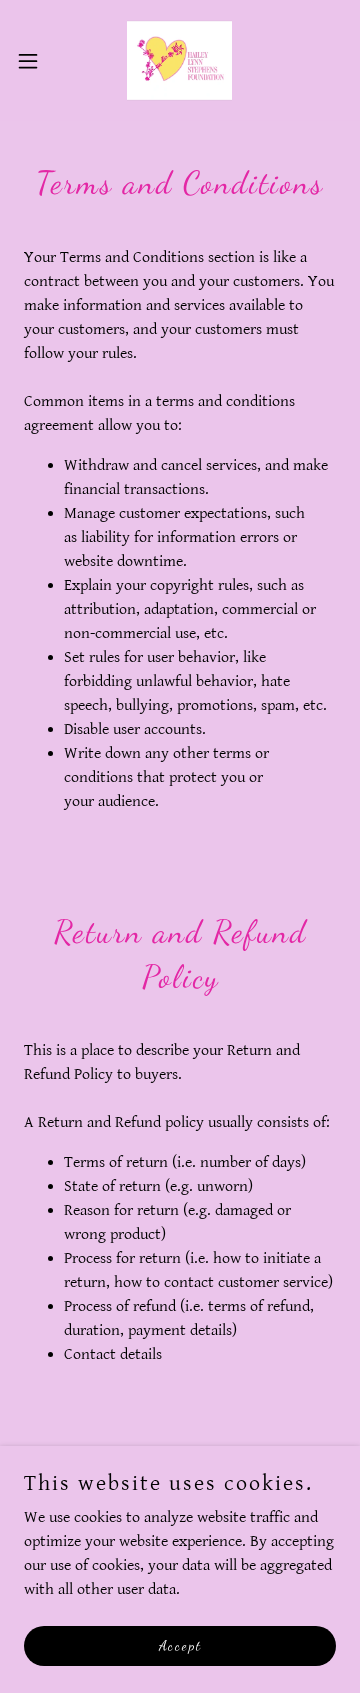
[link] (179, 60)
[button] (34, 61)
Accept (180, 1645)
